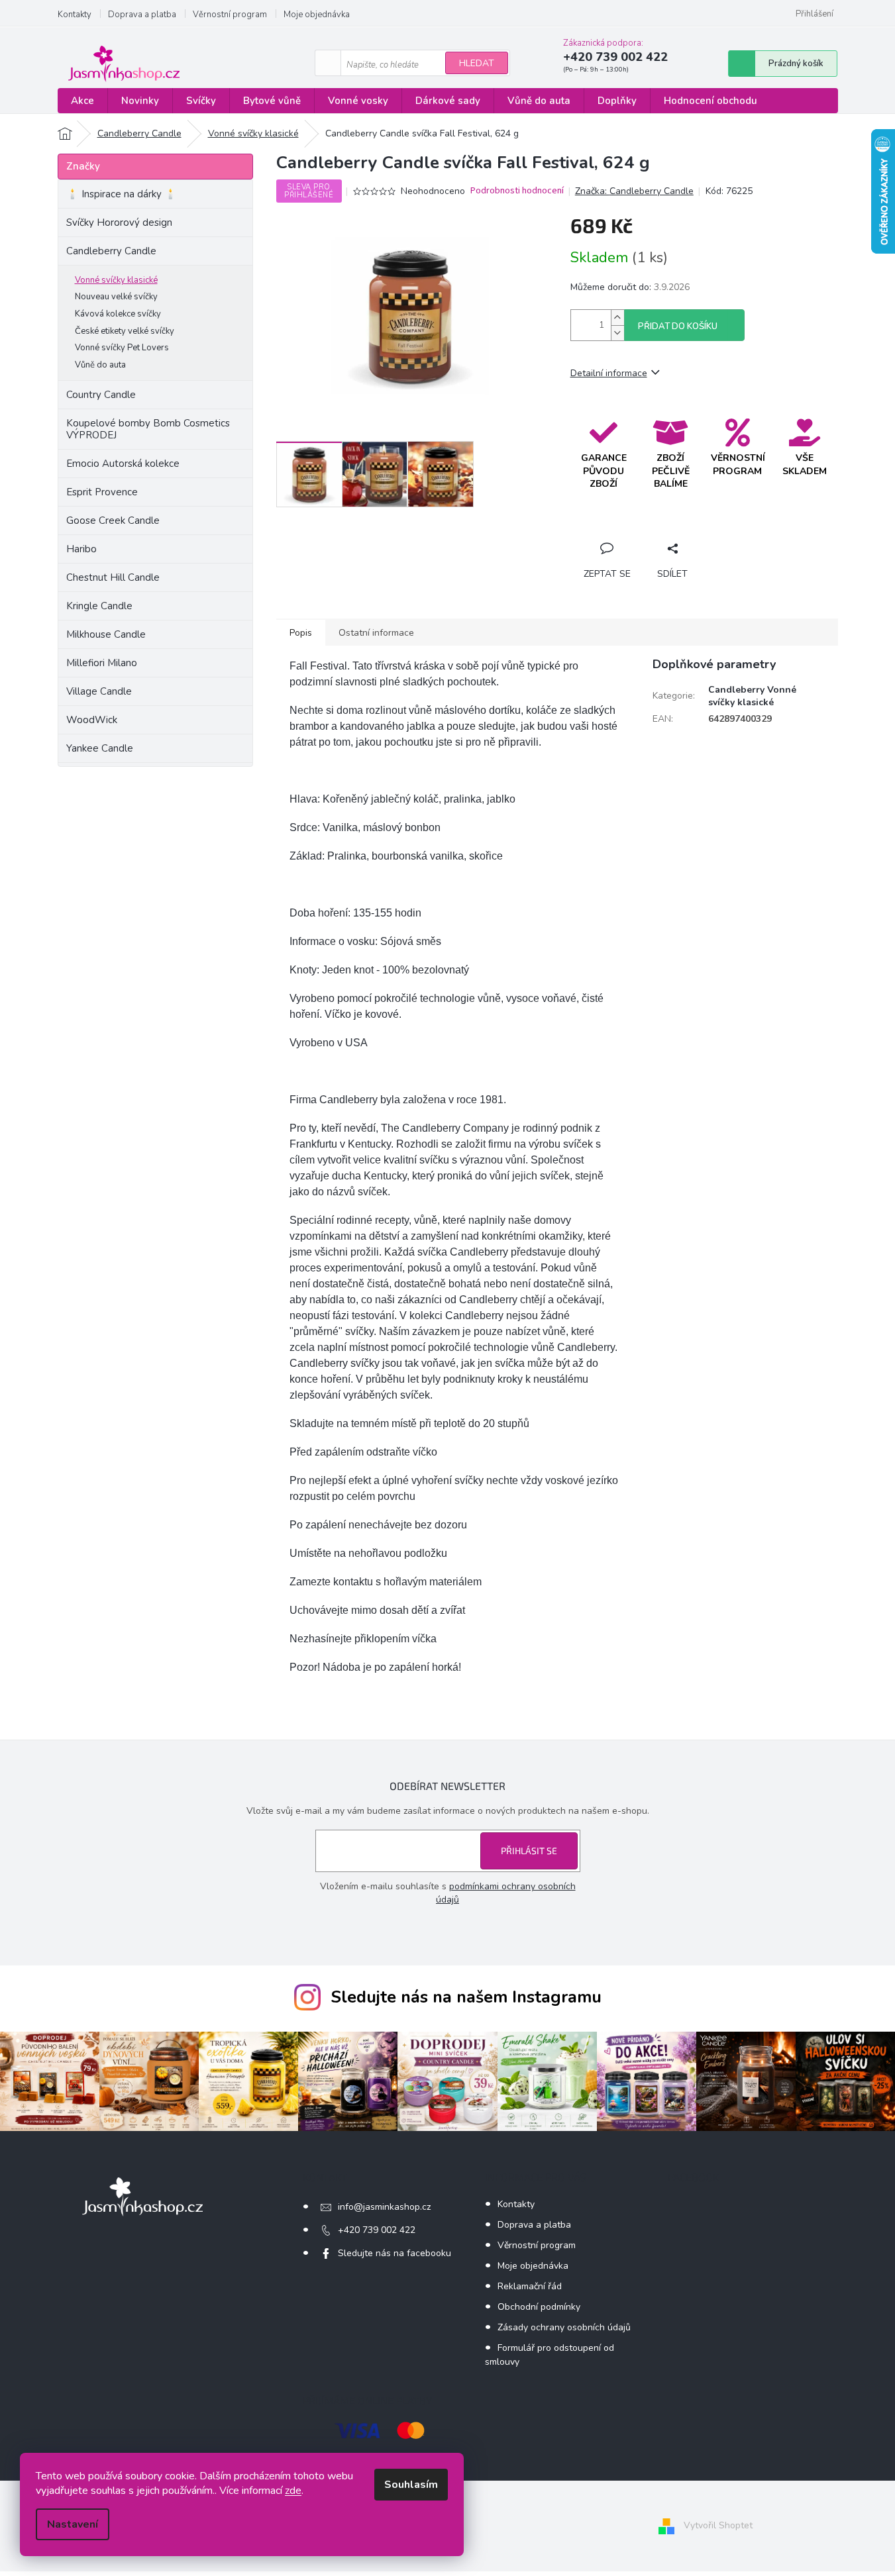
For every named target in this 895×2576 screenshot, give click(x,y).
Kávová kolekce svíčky (118, 314)
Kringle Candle (99, 606)
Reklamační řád (530, 2286)
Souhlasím (411, 2485)
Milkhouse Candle (106, 634)
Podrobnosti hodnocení (517, 191)
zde (293, 2491)
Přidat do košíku (678, 326)
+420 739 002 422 (377, 2230)
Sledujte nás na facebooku (395, 2253)
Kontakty (75, 15)
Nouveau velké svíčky (116, 297)
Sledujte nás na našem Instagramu (466, 1997)
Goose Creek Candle (113, 520)
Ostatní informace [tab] (376, 633)
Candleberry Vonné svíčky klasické (752, 696)
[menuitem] (82, 101)
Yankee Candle (100, 748)
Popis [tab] (301, 633)
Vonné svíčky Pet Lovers (122, 348)
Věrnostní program (230, 15)
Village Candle (99, 691)
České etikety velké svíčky (125, 331)
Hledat (477, 63)
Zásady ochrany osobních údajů (564, 2327)
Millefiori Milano (102, 663)
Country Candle (101, 395)
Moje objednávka (317, 15)
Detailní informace (609, 373)
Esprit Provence (102, 492)
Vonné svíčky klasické (116, 280)
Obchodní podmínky (539, 2307)
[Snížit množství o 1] (617, 333)
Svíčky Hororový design (119, 223)
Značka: (634, 191)
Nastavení (73, 2524)
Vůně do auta (100, 365)
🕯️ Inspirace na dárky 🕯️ (122, 194)
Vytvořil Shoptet (718, 2525)
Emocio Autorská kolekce (123, 464)
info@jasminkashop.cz (384, 2207)
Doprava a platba (142, 15)
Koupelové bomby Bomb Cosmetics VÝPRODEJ (148, 429)
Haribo (81, 549)
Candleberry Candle (111, 251)
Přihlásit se (529, 1851)
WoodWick (92, 720)
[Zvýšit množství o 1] (617, 318)
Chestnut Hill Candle (113, 577)
